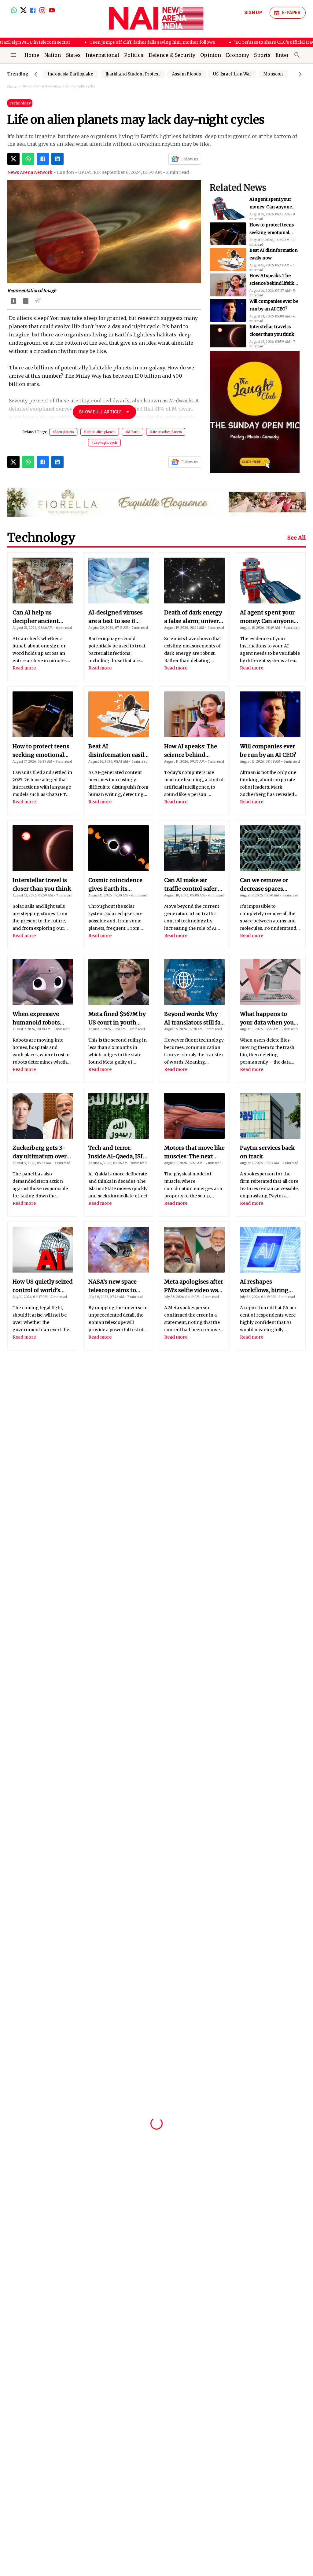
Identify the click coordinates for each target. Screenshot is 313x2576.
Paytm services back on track (267, 1152)
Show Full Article (100, 412)
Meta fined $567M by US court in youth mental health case (117, 1019)
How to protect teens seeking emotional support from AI (41, 751)
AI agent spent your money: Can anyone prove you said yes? (267, 617)
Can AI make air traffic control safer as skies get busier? (273, 336)
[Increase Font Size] (13, 301)
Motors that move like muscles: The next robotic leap (194, 1152)
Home (12, 87)
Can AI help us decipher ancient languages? (36, 617)
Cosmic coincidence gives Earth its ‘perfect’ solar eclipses (274, 310)
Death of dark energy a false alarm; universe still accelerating (194, 617)
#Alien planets (63, 432)
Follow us (190, 159)
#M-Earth (133, 432)
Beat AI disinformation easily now (118, 751)
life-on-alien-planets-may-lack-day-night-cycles (59, 86)
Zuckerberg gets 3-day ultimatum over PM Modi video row (40, 1152)
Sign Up (253, 13)
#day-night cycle (104, 443)
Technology (20, 103)
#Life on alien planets (100, 432)
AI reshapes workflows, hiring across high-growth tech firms (267, 1286)
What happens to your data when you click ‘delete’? (267, 1019)
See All (296, 538)
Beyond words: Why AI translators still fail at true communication (194, 1019)
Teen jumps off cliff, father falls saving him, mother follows (107, 42)
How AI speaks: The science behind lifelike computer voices (273, 234)
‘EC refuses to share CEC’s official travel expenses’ (241, 42)
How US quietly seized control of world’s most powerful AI (43, 1286)
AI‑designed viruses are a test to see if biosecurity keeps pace (116, 617)
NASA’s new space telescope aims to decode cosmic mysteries (112, 1286)
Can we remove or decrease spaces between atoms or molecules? (265, 885)
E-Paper (291, 13)
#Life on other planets (166, 432)
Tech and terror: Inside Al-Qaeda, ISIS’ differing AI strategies (118, 1152)
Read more (24, 668)
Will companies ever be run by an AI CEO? (268, 751)
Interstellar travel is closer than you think (42, 884)
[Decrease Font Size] (26, 301)
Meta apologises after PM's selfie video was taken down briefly (194, 1286)
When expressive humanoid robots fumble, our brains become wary (38, 1019)
